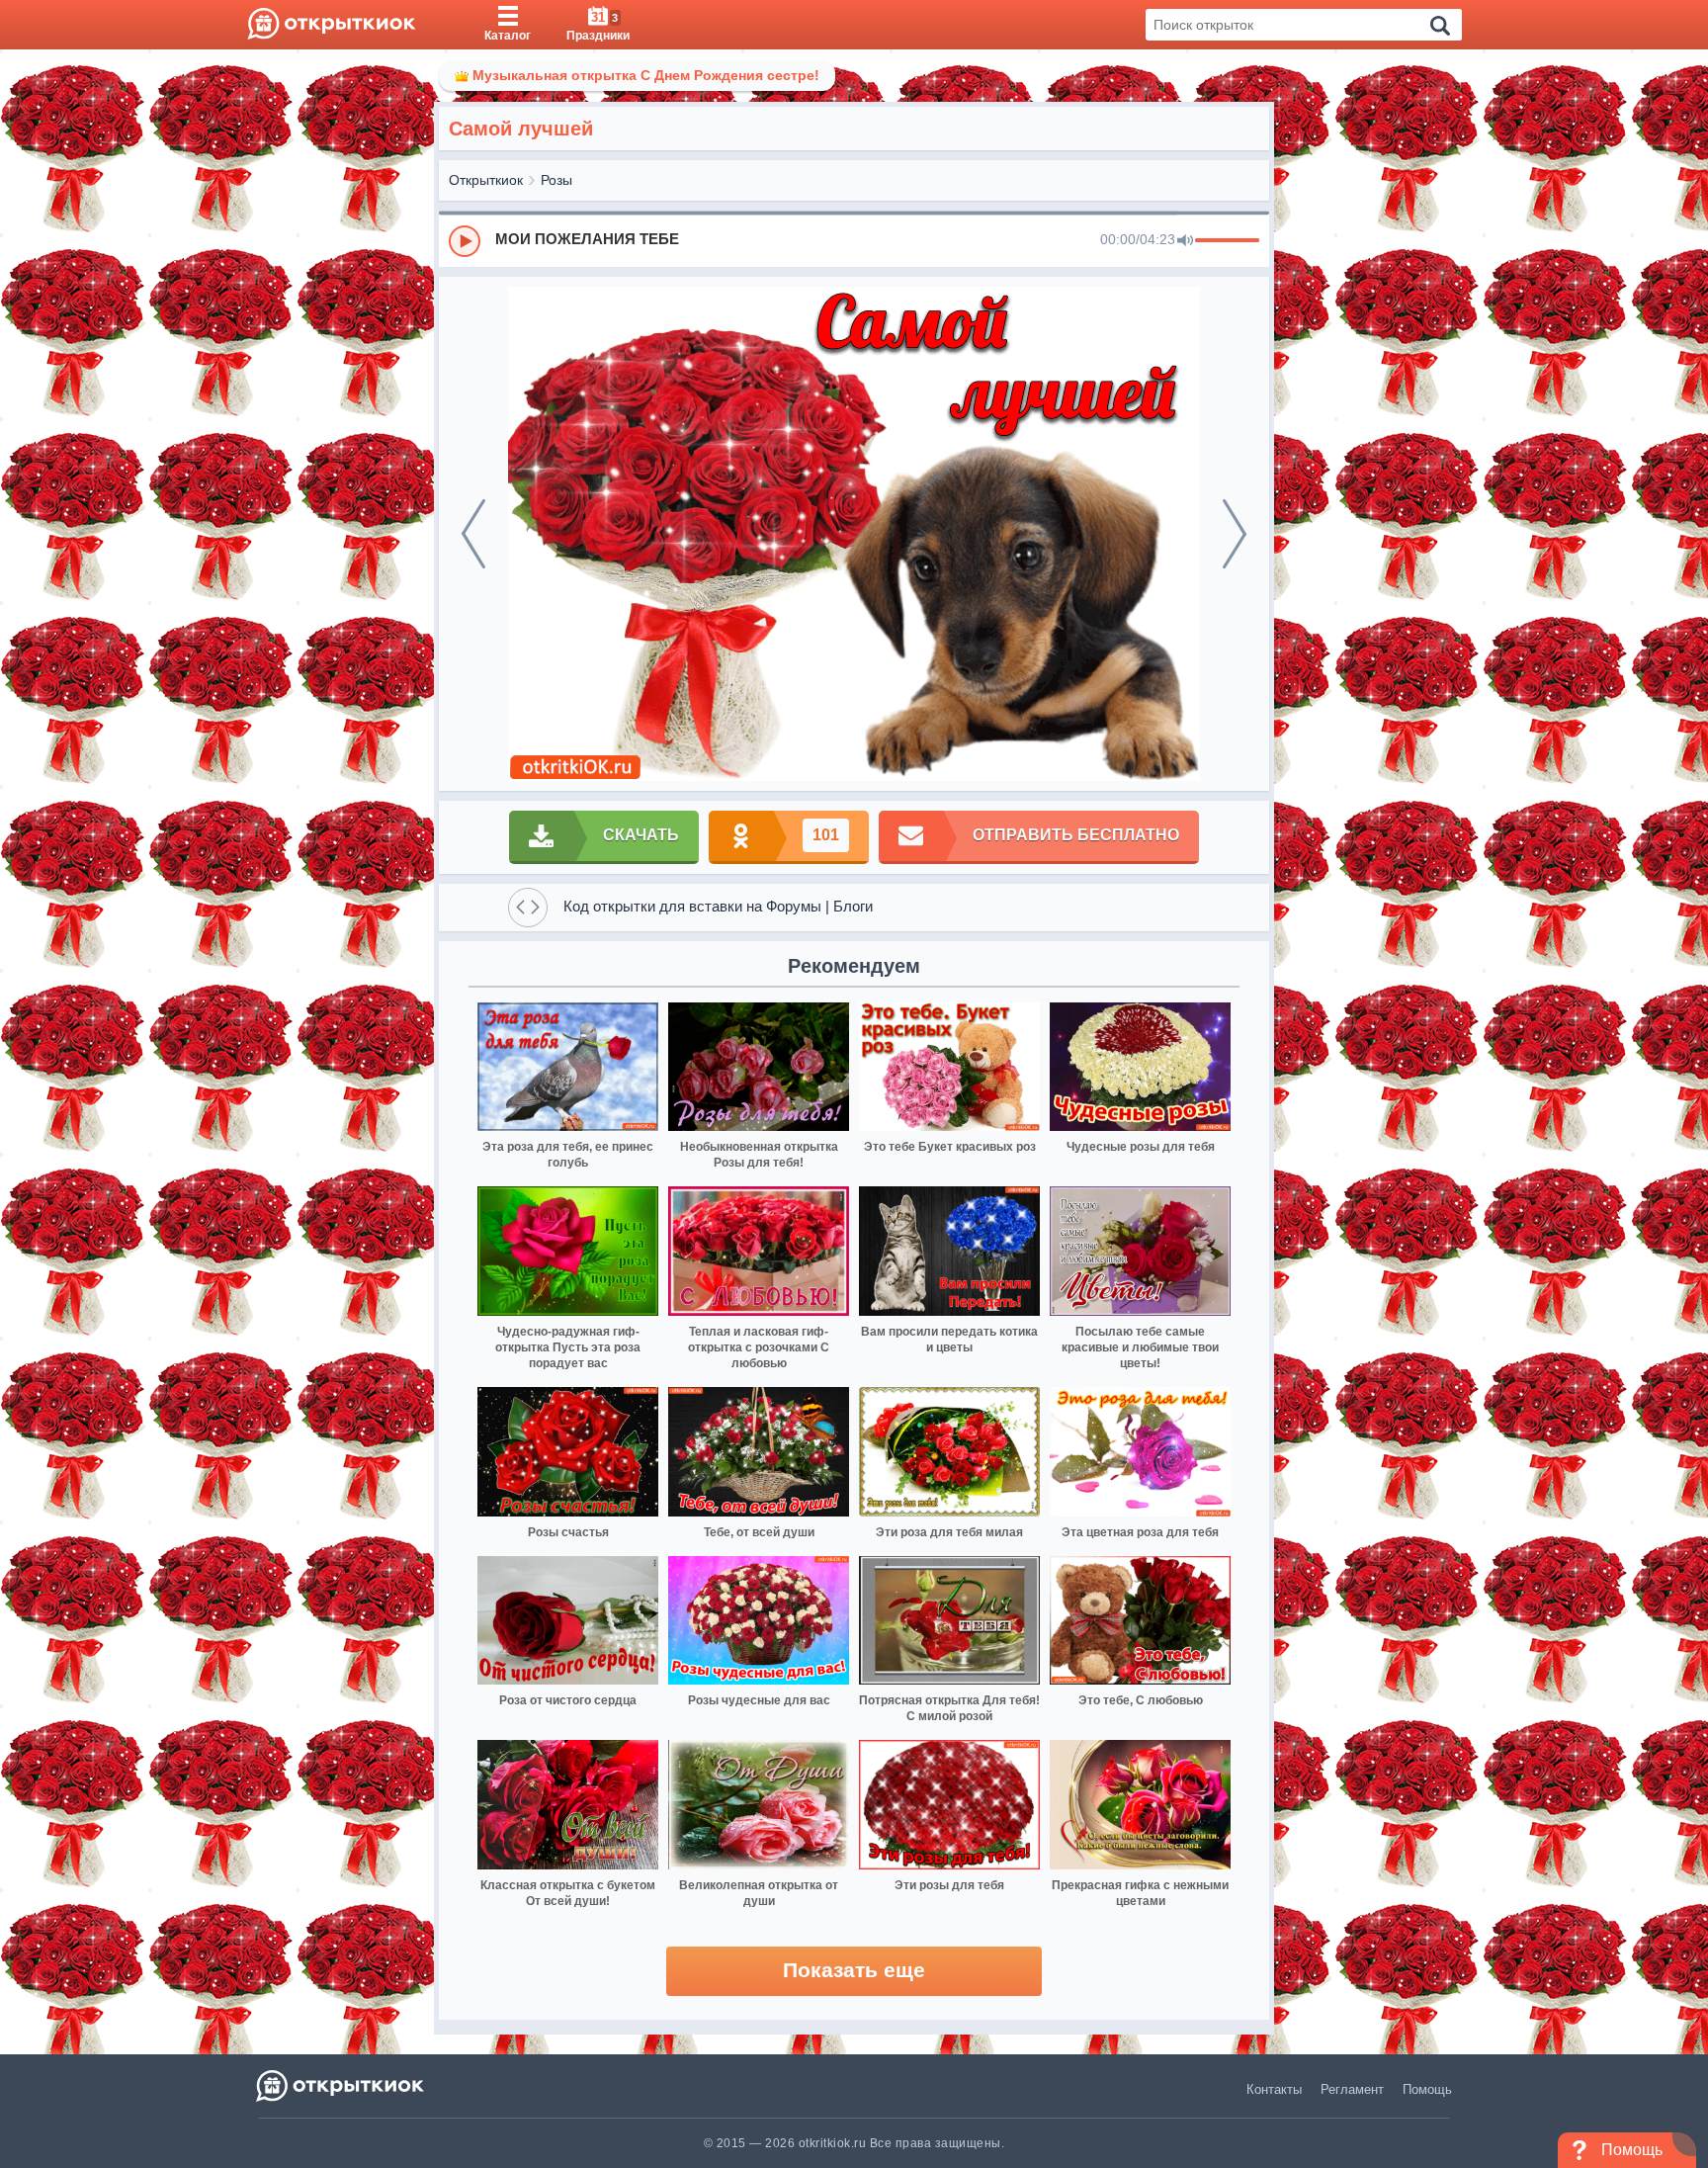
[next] (1235, 534)
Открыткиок (486, 180)
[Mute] (1185, 241)
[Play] (465, 241)
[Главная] (332, 25)
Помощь (1427, 2089)
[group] (854, 240)
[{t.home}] (342, 2085)
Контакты (1274, 2089)
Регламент (1352, 2089)
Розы (556, 180)
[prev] (473, 534)
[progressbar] (1227, 241)
